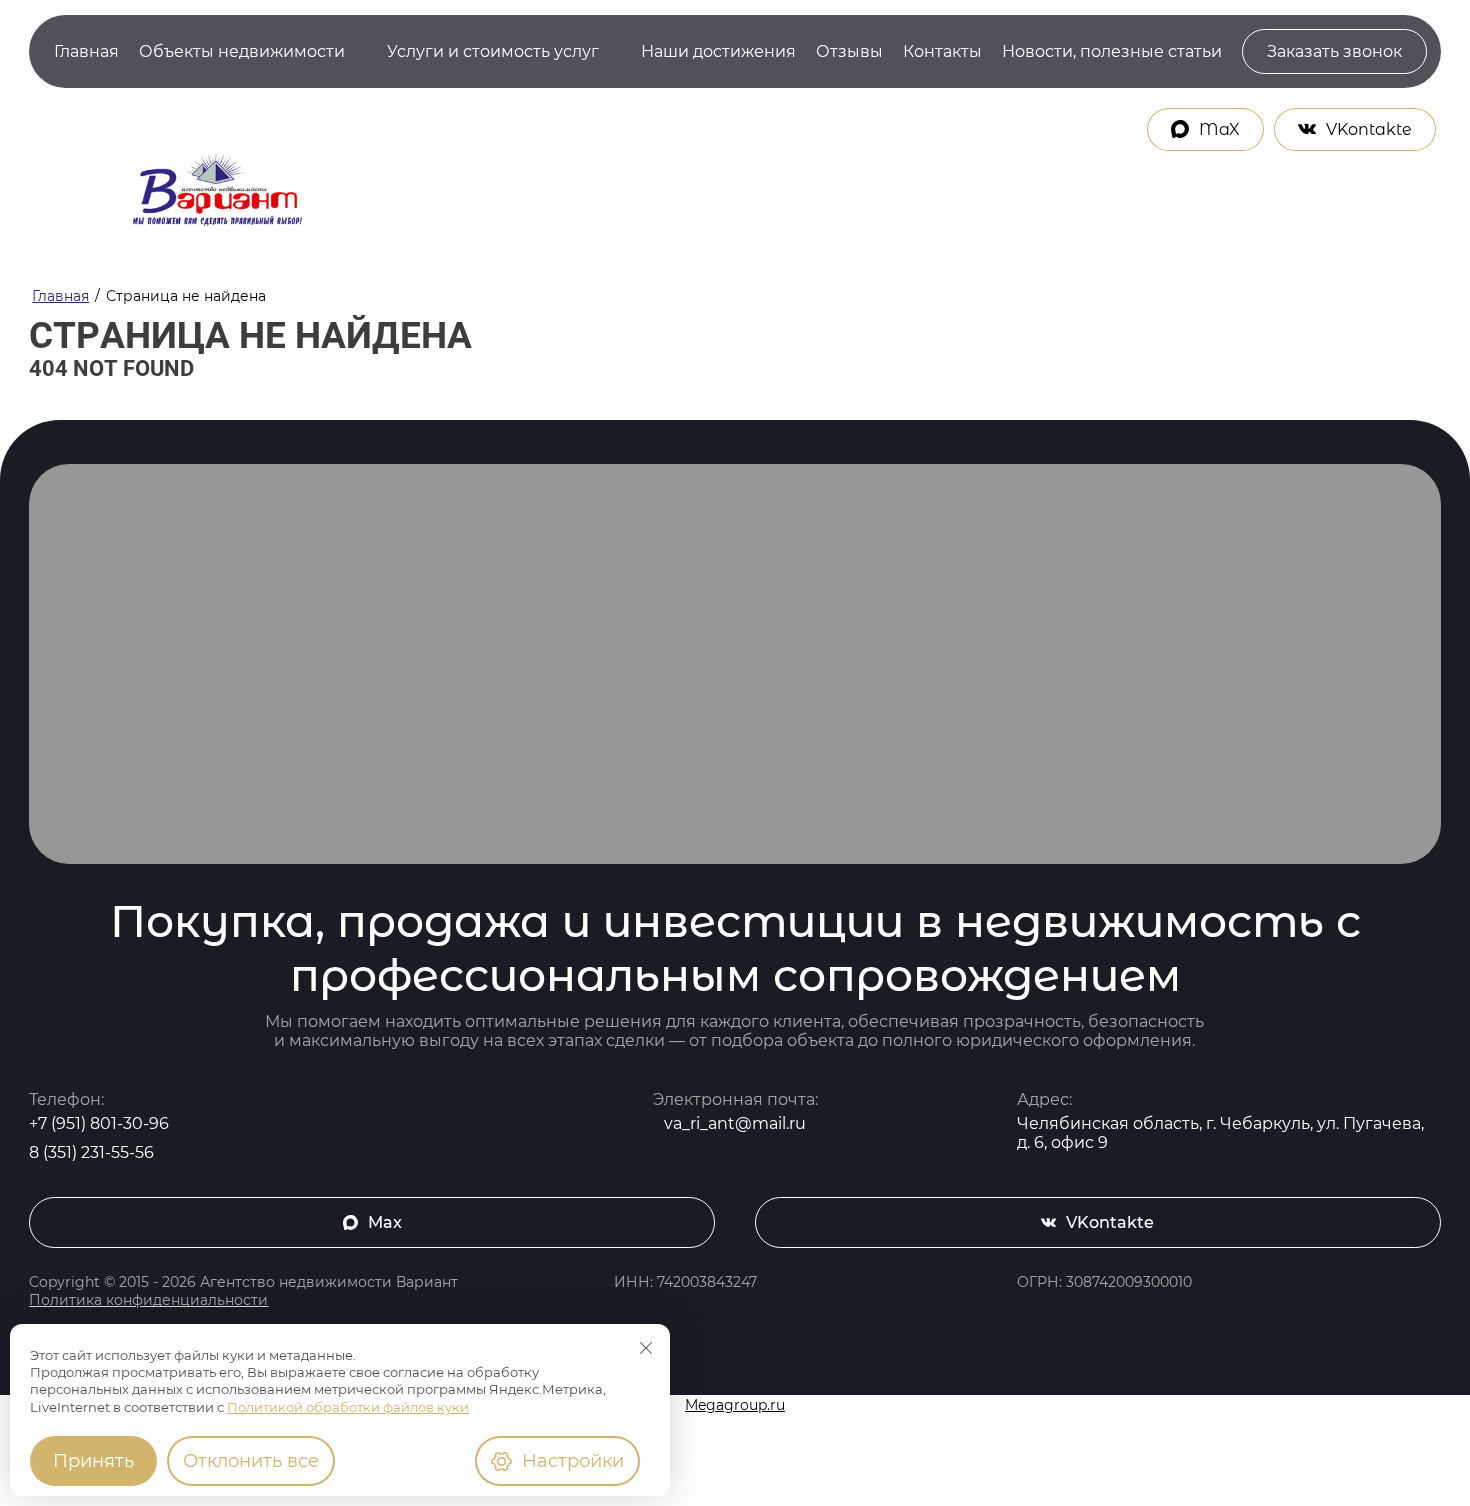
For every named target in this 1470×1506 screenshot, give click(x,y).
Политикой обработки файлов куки (348, 1407)
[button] (1334, 51)
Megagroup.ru (735, 1405)
